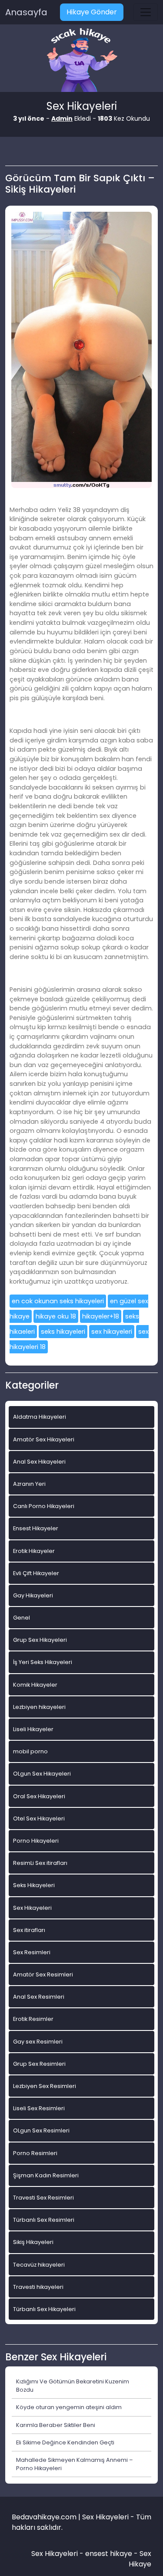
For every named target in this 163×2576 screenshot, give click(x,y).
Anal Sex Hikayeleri (39, 1462)
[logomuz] (82, 61)
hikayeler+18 (101, 1316)
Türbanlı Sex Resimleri (44, 2220)
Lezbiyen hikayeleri (39, 1707)
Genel (22, 1618)
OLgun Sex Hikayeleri (42, 1774)
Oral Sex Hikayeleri (39, 1796)
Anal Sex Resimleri (39, 1997)
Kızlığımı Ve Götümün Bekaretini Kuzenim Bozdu (73, 2386)
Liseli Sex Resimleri (39, 2108)
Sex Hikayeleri (32, 1908)
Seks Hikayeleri (34, 1885)
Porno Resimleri (35, 2153)
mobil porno (30, 1751)
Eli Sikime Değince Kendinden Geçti (65, 2442)
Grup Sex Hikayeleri (40, 1640)
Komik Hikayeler (35, 1685)
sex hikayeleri (112, 1332)
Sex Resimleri (32, 1952)
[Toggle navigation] (146, 12)
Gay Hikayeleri (33, 1595)
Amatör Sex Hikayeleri (44, 1439)
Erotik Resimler (33, 2019)
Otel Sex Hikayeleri (39, 1818)
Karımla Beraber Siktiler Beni (56, 2425)
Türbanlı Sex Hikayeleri (44, 2309)
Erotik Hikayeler (34, 1551)
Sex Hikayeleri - (58, 2554)
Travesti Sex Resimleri (43, 2198)
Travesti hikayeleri (38, 2287)
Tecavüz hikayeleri (39, 2265)
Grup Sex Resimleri (39, 2064)
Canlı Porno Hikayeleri (44, 1506)
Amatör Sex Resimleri (43, 1974)
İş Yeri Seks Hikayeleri (43, 1662)
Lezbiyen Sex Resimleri (45, 2086)
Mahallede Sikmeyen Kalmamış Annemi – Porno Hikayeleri (75, 2464)
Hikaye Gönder (92, 12)
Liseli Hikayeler (33, 1729)
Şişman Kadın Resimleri (46, 2175)
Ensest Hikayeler (36, 1528)
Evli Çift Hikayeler (36, 1573)
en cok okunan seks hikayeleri (58, 1301)
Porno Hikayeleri (36, 1841)
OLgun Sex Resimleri (41, 2130)
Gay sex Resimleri (38, 2042)
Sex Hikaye (140, 2559)
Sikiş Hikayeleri (33, 2242)
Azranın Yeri (29, 1484)
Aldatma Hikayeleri (40, 1417)
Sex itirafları (29, 1930)
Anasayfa (26, 12)
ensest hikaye (109, 2554)
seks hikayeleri (63, 1332)
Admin (62, 119)
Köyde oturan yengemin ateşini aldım (69, 2407)
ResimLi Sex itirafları (40, 1863)
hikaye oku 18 (56, 1316)
